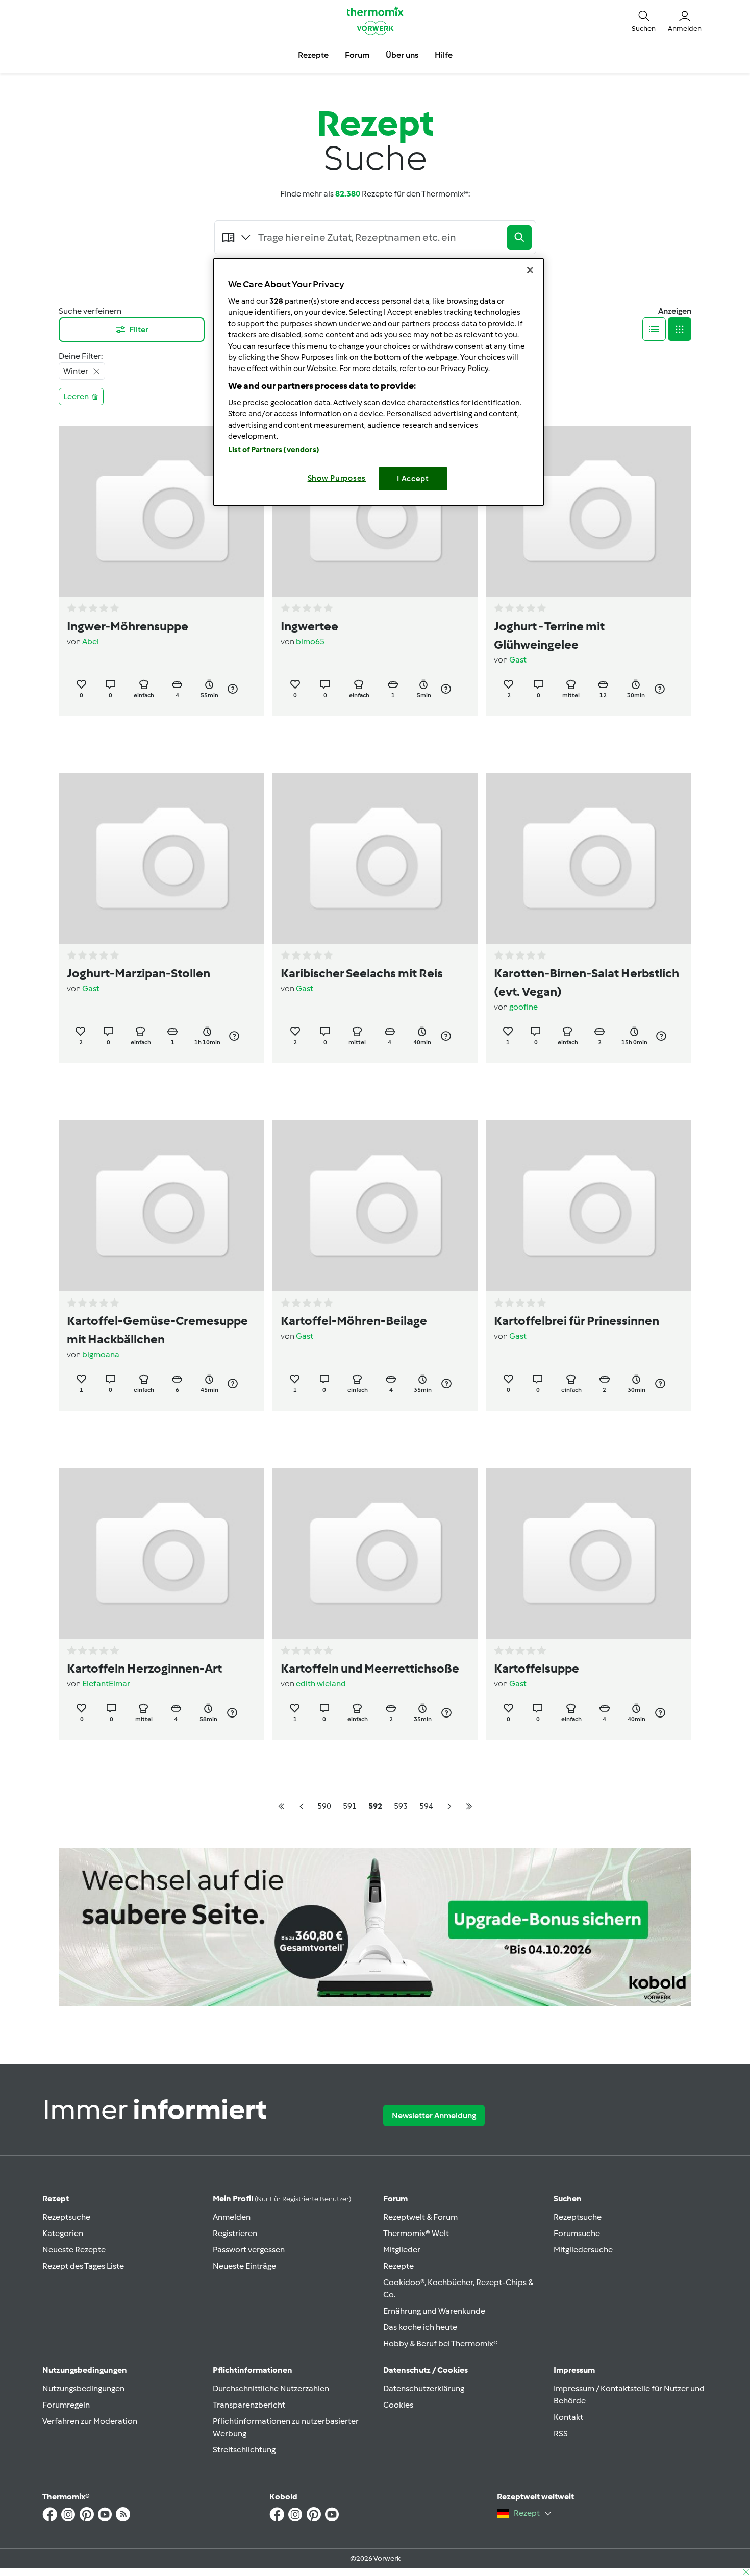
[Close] (530, 270)
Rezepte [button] (313, 55)
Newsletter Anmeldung (434, 2115)
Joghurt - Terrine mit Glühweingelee (549, 635)
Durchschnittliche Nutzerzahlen (271, 2388)
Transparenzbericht (249, 2405)
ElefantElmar (106, 1684)
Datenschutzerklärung (424, 2388)
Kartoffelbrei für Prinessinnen (577, 1321)
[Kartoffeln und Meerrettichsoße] (375, 1553)
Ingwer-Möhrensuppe (128, 626)
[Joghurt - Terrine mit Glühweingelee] (589, 511)
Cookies (398, 2405)
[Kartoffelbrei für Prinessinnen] (589, 1206)
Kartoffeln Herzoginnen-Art (144, 1668)
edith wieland (321, 1684)
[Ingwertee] (375, 511)
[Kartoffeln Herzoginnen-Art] (161, 1553)
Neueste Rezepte (74, 2250)
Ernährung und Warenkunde (434, 2311)
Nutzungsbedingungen (83, 2388)
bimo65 (310, 641)
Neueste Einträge (244, 2266)
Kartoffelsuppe (536, 1668)
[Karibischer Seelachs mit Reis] (375, 859)
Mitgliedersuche (583, 2250)
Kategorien (63, 2233)
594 (426, 1806)
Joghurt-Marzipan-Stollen (139, 973)
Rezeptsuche (66, 2217)
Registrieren (235, 2233)
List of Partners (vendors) (274, 450)
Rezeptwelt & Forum (420, 2217)
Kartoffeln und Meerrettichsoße (370, 1668)
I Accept (413, 479)
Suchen (568, 2199)
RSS (561, 2433)
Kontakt (568, 2417)
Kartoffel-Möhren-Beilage (354, 1321)
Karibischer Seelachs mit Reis (362, 973)
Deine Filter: (81, 356)
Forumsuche (577, 2233)
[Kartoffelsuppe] (589, 1553)
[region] (379, 382)
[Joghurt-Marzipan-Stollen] (161, 859)
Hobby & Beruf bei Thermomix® (441, 2344)
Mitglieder (402, 2250)
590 (324, 1806)
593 (401, 1806)
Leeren (76, 396)
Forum (395, 2199)
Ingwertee (309, 626)
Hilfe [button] (444, 55)
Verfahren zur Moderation (90, 2421)
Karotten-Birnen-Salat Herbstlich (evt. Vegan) (586, 982)
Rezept (56, 2199)
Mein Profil (282, 2199)
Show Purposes (337, 478)
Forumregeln (66, 2405)
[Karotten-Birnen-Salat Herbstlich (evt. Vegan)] (589, 859)
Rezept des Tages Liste (83, 2266)
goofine (523, 1007)
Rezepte (398, 2266)
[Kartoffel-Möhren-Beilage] (375, 1206)
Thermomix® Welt (416, 2233)
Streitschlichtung (244, 2450)
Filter (139, 329)
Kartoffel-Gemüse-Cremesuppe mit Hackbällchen (157, 1330)
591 (350, 1806)
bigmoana (101, 1354)
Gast (518, 660)
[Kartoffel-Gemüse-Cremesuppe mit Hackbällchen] (161, 1206)
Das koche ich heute (420, 2327)
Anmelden (232, 2217)
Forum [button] (357, 55)
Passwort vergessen (249, 2250)
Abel (91, 641)
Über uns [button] (402, 55)
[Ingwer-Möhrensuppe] (161, 511)
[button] (644, 20)
